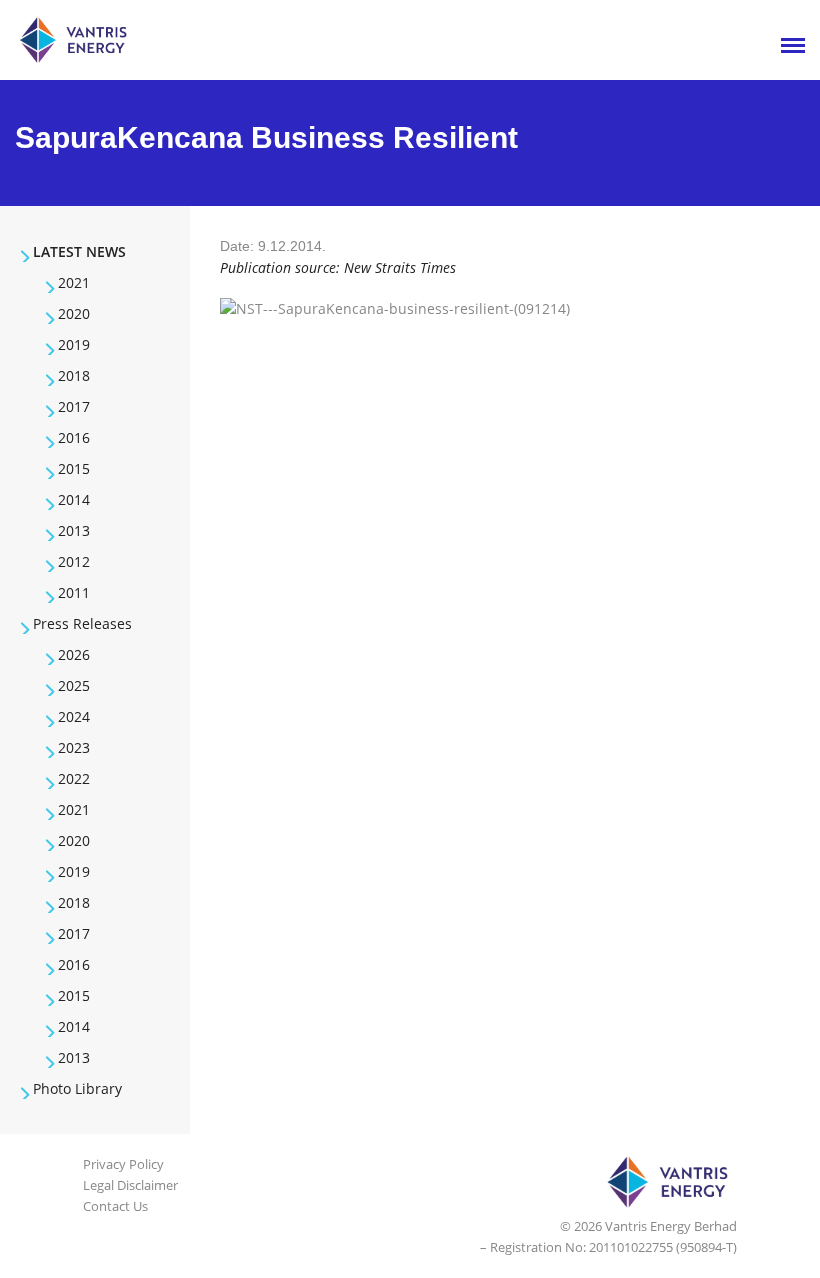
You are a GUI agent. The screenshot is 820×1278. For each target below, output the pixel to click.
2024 (74, 716)
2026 (74, 654)
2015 (74, 468)
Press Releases (82, 623)
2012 (74, 561)
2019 (74, 344)
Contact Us (115, 1206)
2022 (74, 778)
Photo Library (77, 1088)
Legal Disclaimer (130, 1185)
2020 (74, 313)
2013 (74, 530)
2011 (74, 592)
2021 (74, 282)
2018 (74, 375)
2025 (74, 685)
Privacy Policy (123, 1164)
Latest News (79, 251)
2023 (74, 747)
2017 (74, 406)
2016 (74, 437)
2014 (74, 499)
